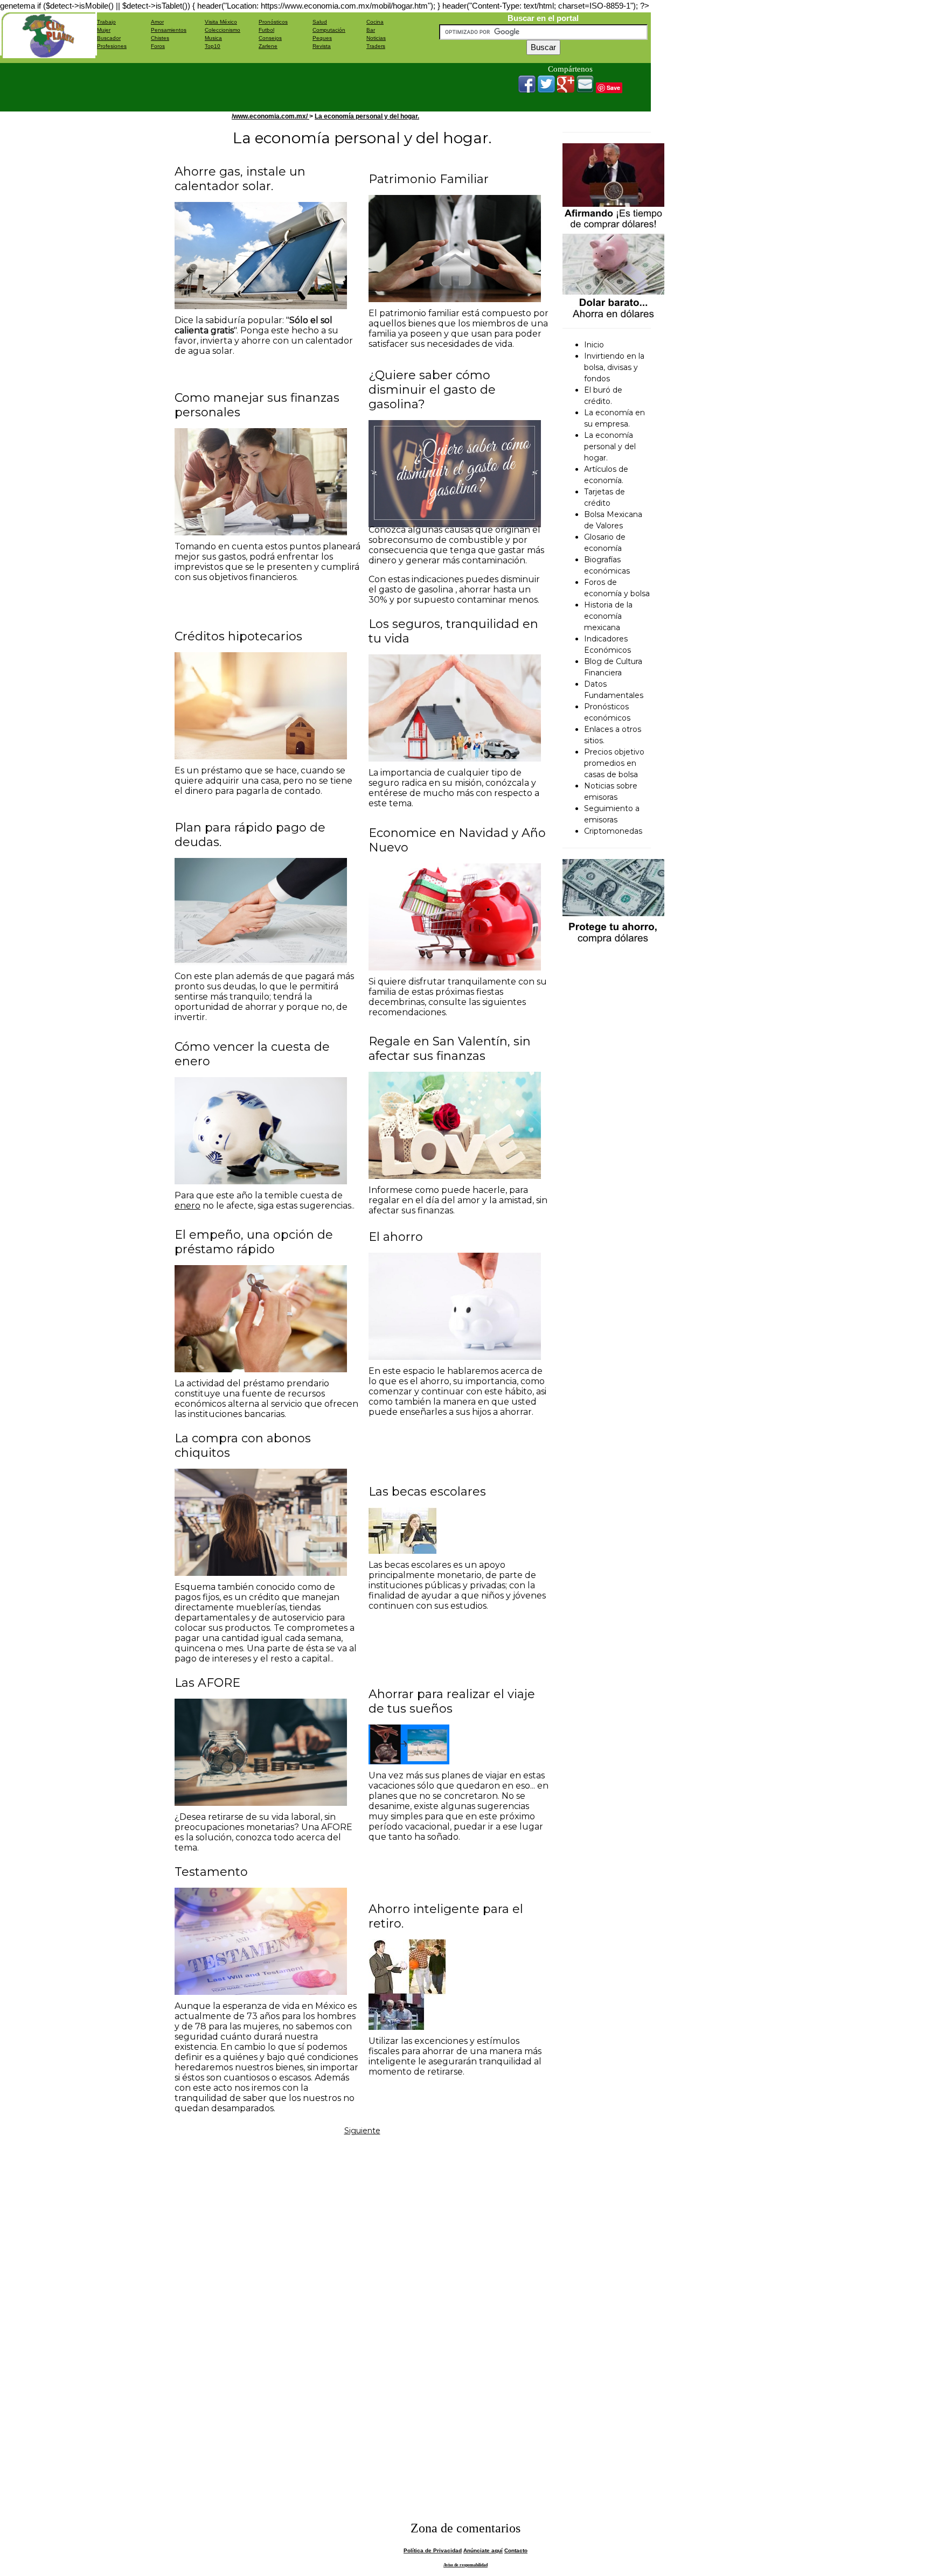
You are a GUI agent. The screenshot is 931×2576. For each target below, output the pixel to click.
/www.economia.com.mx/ (270, 116)
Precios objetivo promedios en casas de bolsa (614, 763)
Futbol (266, 30)
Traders (376, 46)
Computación (329, 30)
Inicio (594, 345)
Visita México (221, 22)
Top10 (213, 46)
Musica (213, 38)
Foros (158, 46)
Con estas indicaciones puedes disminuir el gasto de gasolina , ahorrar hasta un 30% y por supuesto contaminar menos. (454, 589)
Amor (157, 22)
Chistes (160, 38)
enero (187, 1206)
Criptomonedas (613, 831)
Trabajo (106, 22)
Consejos (270, 38)
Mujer (104, 30)
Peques (322, 38)
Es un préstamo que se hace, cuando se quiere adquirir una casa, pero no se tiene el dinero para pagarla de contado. (263, 781)
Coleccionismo (223, 30)
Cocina (375, 22)
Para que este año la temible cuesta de (259, 1195)
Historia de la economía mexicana (608, 616)
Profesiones (112, 46)
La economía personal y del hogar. (367, 116)
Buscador (109, 38)
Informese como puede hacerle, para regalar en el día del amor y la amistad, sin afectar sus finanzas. (458, 1200)
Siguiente (362, 2131)
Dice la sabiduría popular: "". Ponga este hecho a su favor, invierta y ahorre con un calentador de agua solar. (264, 336)
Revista (322, 46)
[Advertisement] (293, 87)
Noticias (376, 38)
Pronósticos (273, 22)
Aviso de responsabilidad (465, 2565)
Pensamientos (169, 30)
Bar (371, 30)
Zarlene (268, 46)
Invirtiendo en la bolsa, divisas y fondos (614, 367)
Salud (320, 22)
